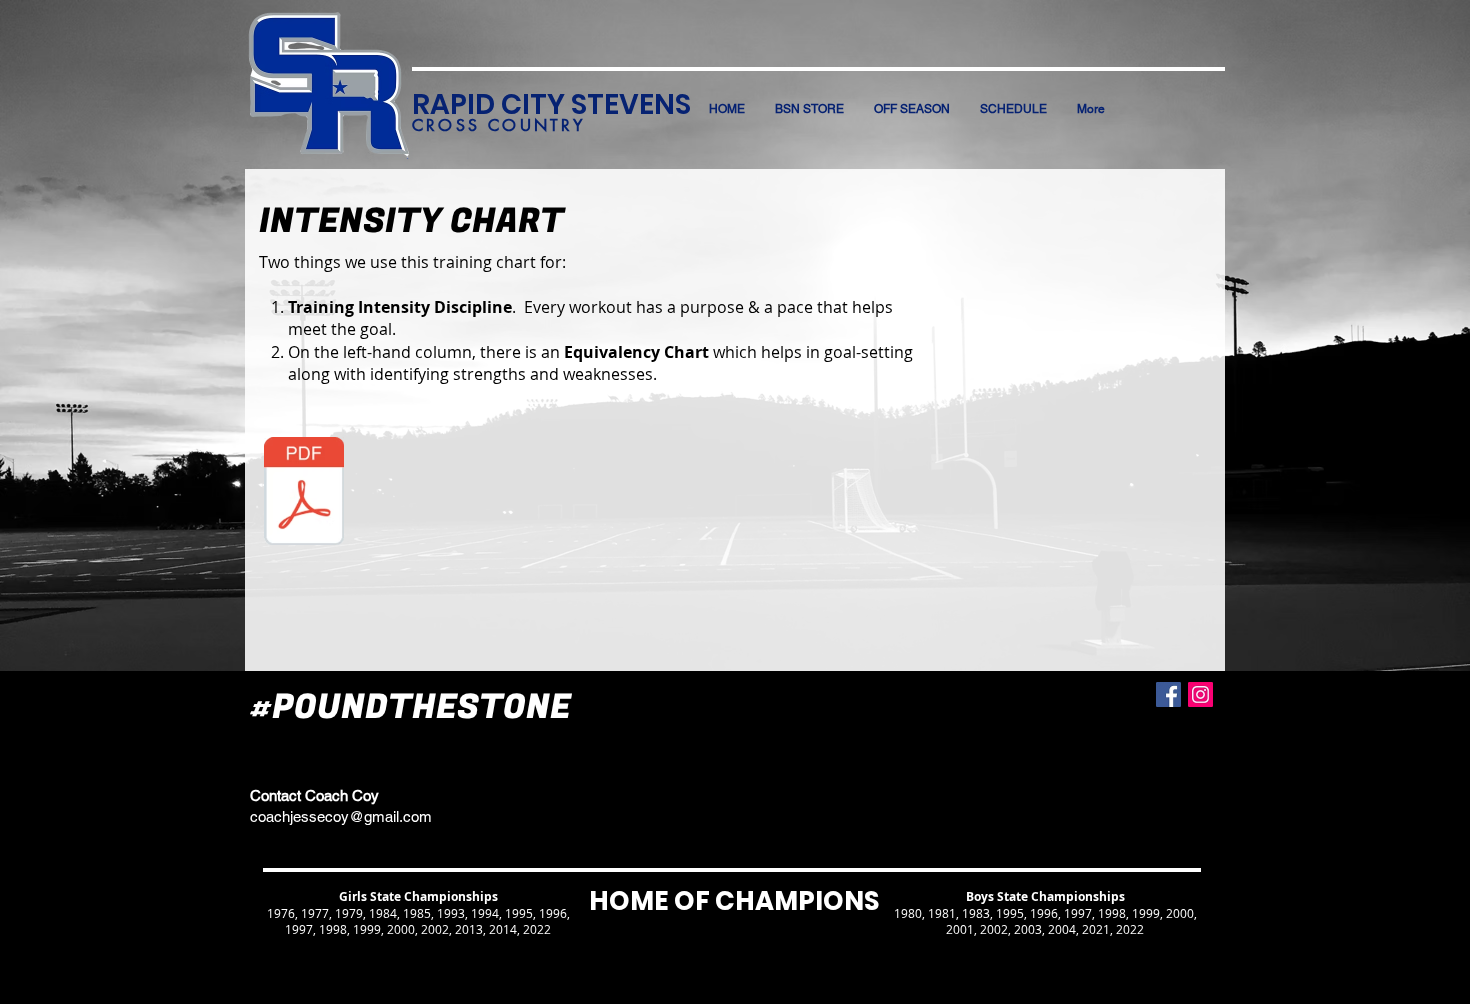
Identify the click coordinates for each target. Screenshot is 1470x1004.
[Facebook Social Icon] (1168, 694)
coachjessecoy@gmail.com (341, 816)
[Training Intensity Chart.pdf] (304, 493)
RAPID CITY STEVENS (551, 104)
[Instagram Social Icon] (1200, 694)
